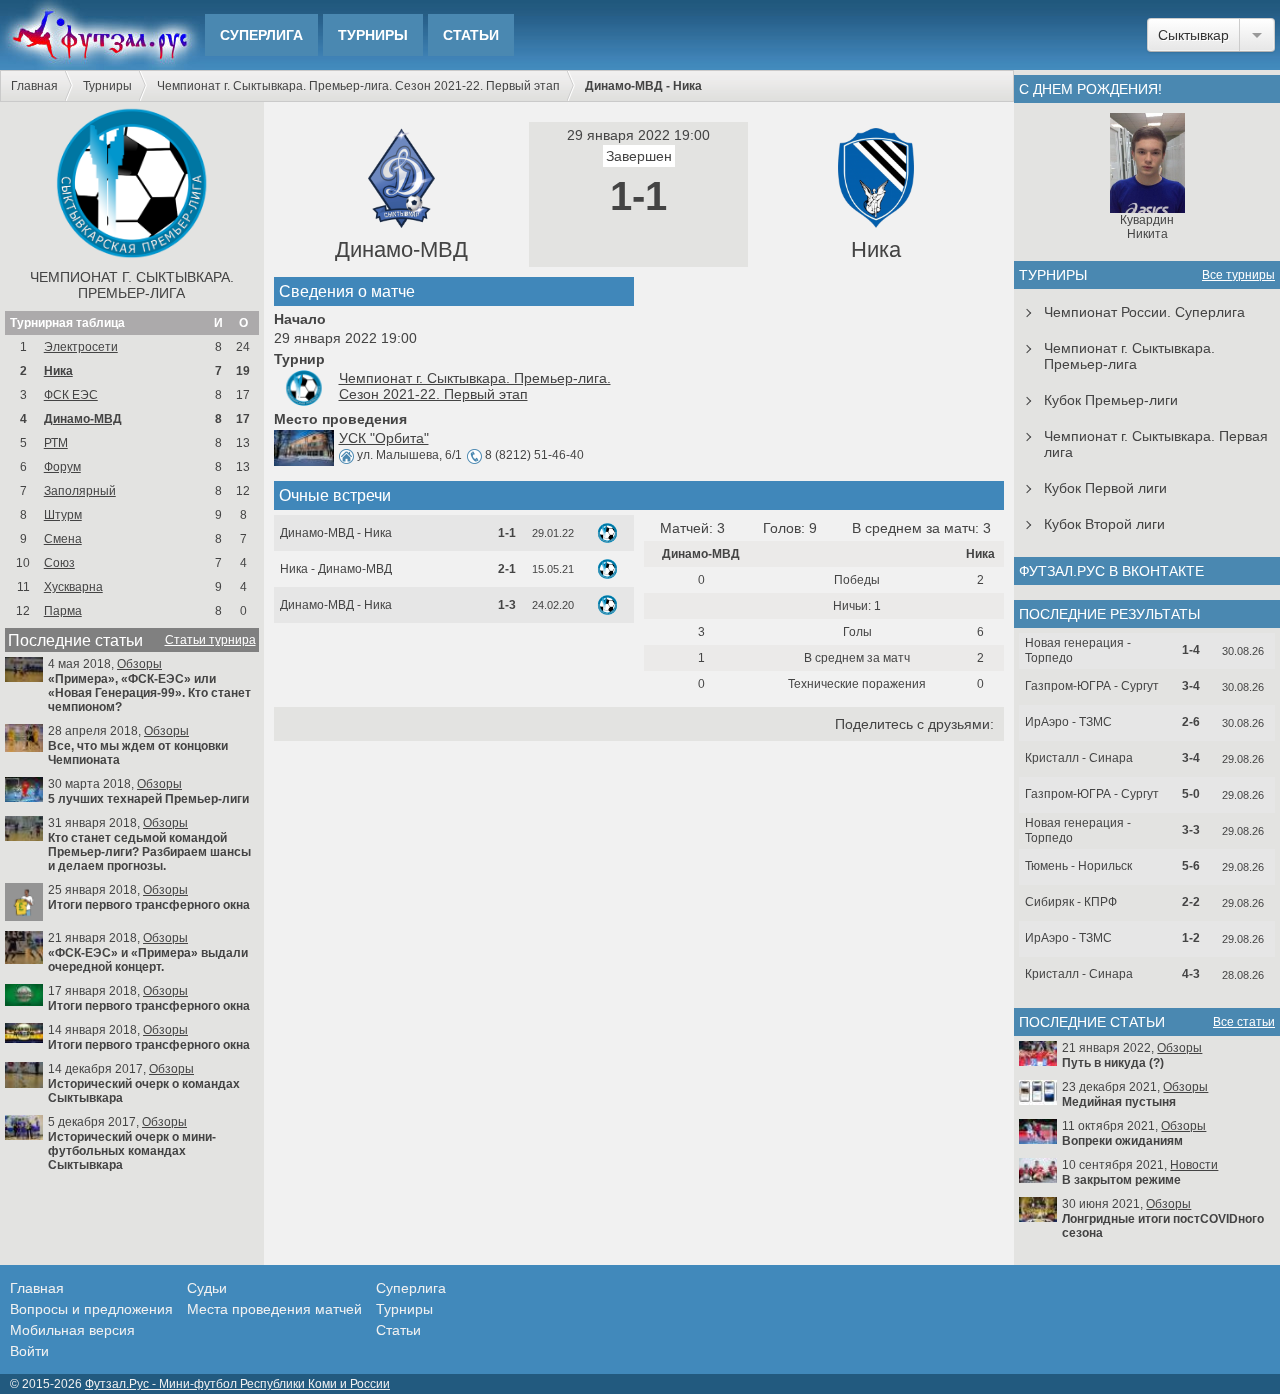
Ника (58, 371)
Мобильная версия (72, 1330)
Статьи (471, 35)
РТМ (56, 443)
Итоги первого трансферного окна (149, 905)
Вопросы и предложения (91, 1309)
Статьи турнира (210, 640)
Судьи (207, 1288)
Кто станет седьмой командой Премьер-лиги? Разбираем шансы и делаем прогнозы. (149, 852)
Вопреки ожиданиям (1122, 1141)
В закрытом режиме (1121, 1180)
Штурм (63, 515)
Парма (63, 611)
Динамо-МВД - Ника (336, 533)
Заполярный (80, 491)
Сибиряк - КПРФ (1071, 902)
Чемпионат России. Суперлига (1144, 312)
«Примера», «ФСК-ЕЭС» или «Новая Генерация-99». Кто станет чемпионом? (149, 693)
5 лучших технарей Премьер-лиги (148, 799)
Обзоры (139, 664)
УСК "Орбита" (384, 438)
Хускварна (73, 587)
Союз (59, 563)
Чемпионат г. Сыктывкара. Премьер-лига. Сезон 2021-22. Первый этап (358, 86)
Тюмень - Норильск (1078, 866)
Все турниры (1238, 275)
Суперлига (261, 35)
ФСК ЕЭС (71, 395)
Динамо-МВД (83, 419)
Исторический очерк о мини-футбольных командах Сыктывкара (132, 1151)
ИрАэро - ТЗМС (1068, 722)
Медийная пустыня (1119, 1102)
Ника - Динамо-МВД (336, 569)
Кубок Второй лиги (1104, 524)
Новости (1194, 1165)
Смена (63, 539)
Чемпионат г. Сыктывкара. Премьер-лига (132, 285)
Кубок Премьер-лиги (1111, 400)
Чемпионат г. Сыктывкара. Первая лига (1156, 444)
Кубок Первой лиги (1105, 488)
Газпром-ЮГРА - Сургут (1092, 686)
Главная (34, 86)
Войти (29, 1351)
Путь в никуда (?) (1113, 1063)
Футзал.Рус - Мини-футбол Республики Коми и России (237, 1384)
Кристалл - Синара (1079, 758)
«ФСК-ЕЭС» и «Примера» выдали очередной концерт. (148, 960)
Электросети (81, 347)
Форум (62, 467)
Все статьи (1244, 1022)
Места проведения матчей (274, 1309)
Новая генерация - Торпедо (1078, 650)
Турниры (373, 35)
